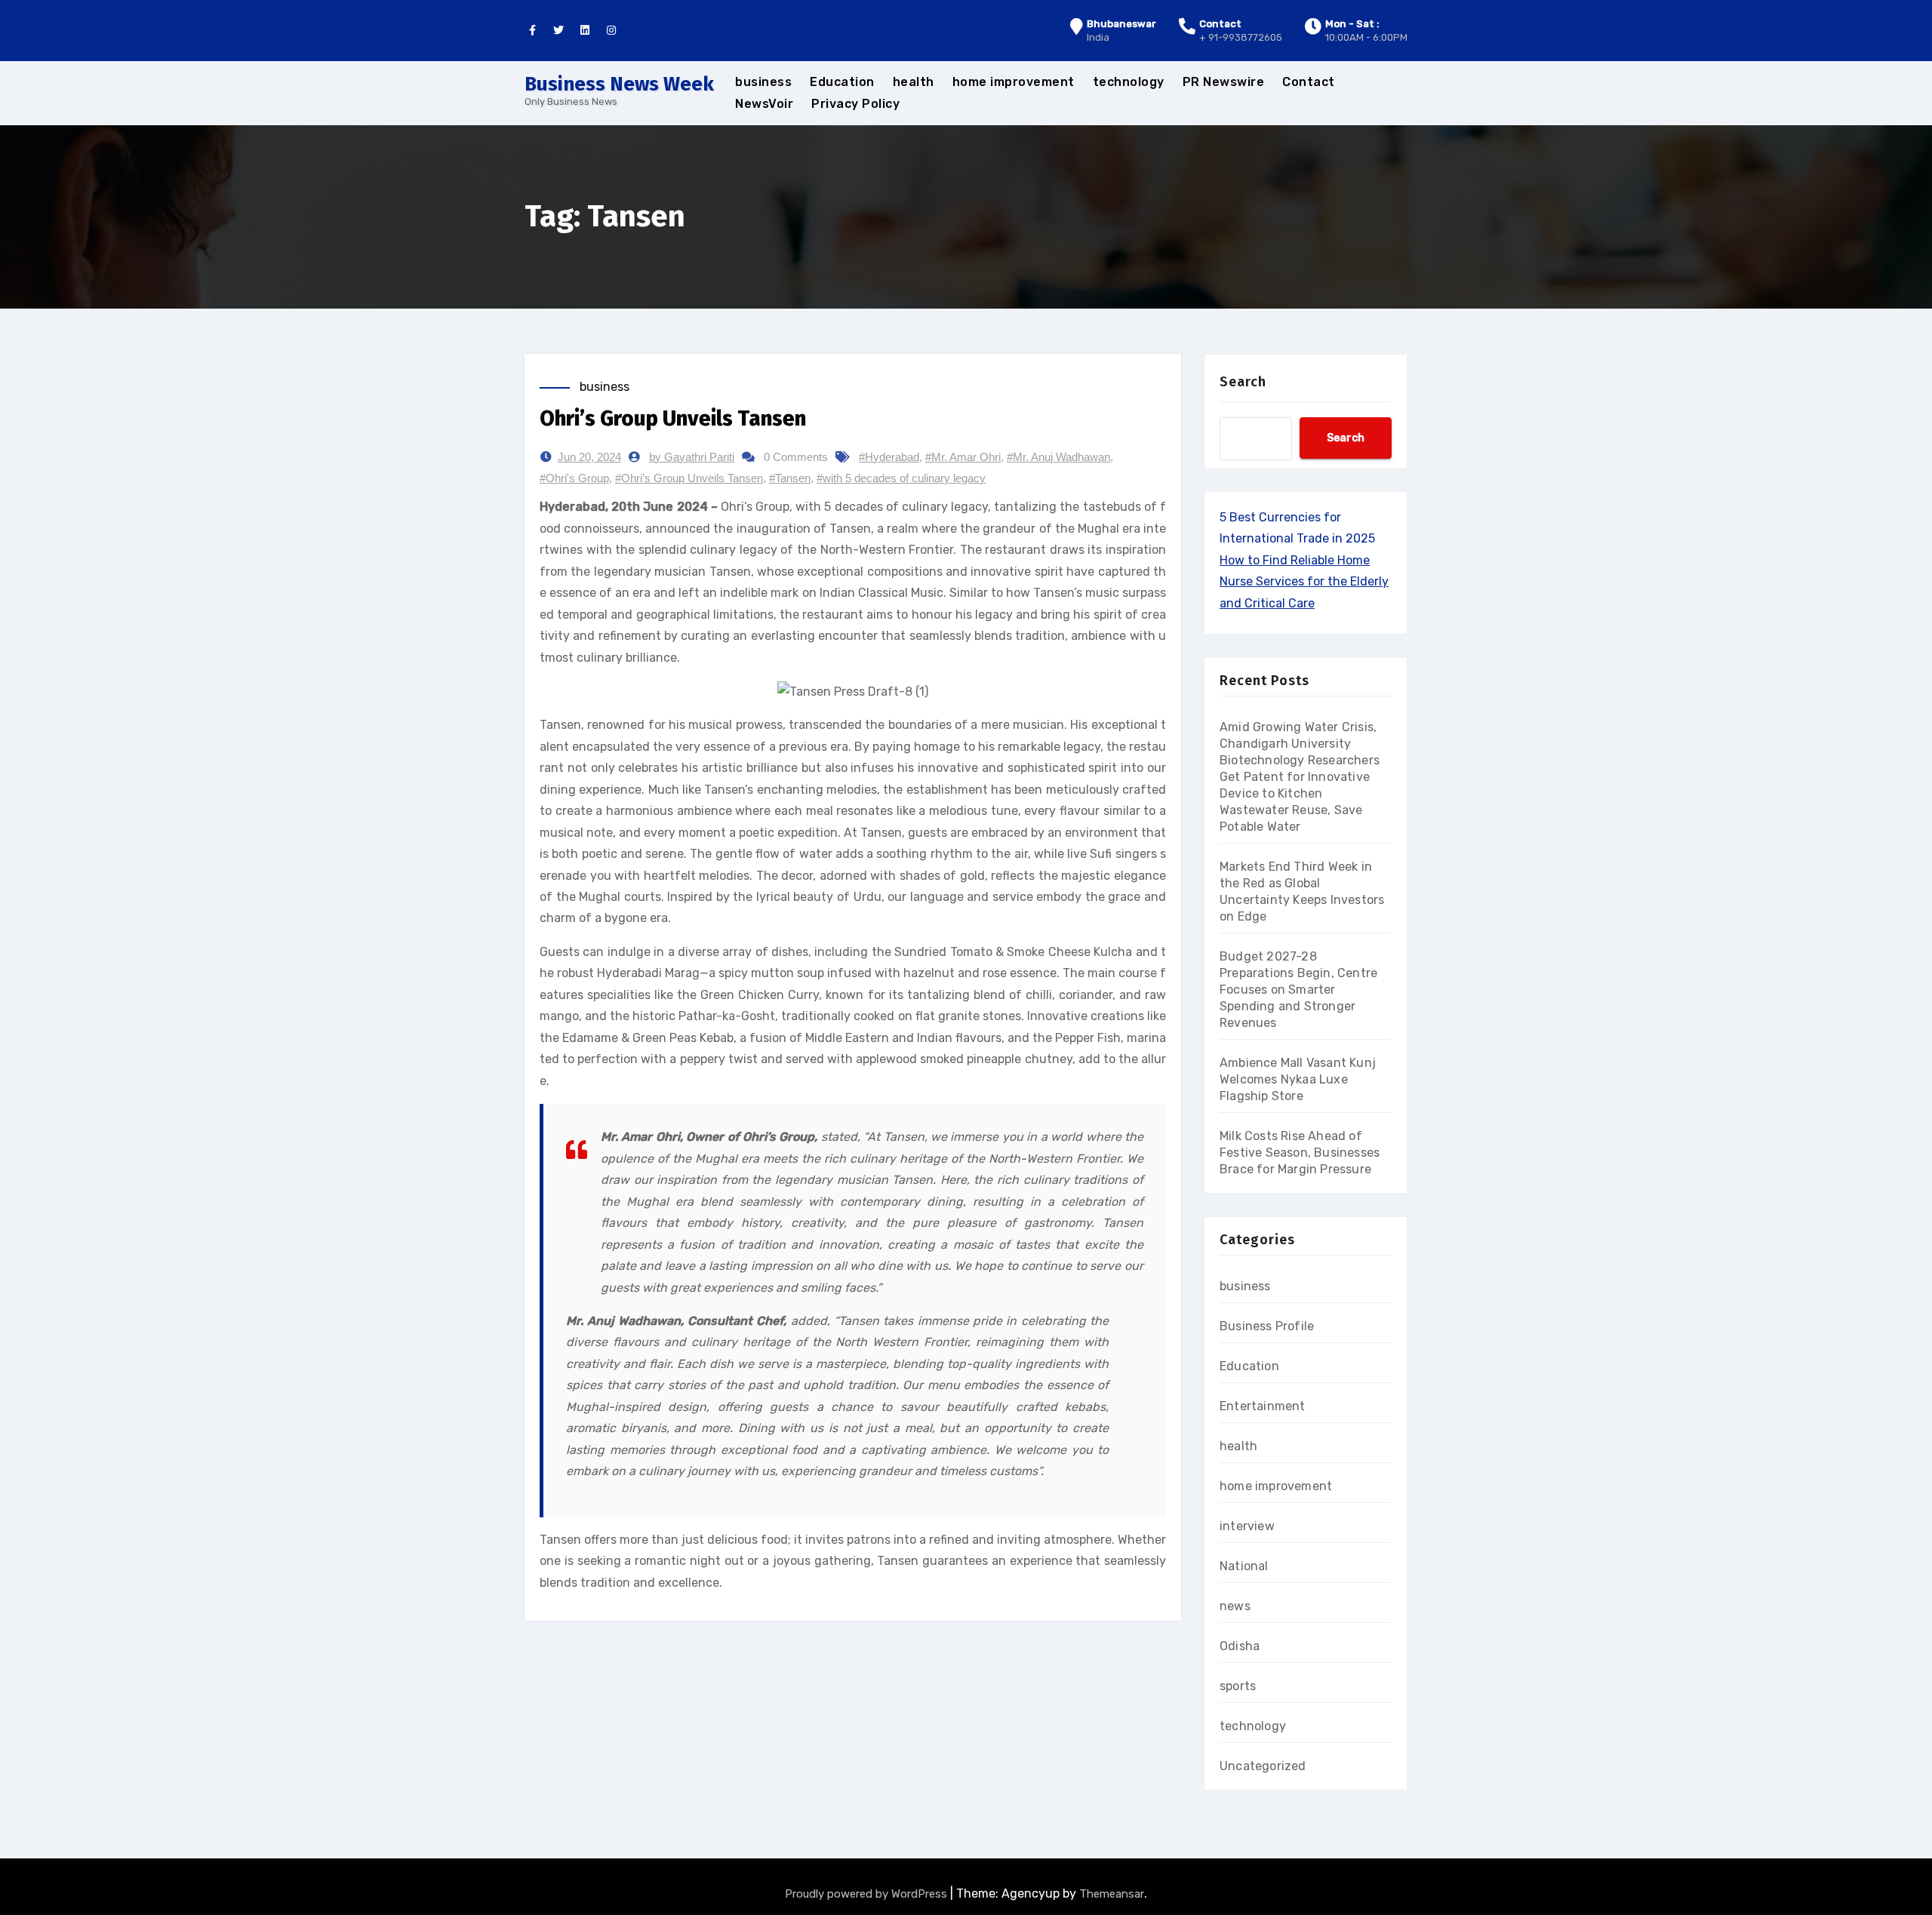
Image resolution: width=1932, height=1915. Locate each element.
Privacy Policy (855, 104)
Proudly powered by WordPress (868, 1894)
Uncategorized (1263, 1766)
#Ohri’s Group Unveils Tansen (689, 478)
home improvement (1014, 82)
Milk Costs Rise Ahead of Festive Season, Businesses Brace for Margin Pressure (1300, 1153)
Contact (1309, 82)
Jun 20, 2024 (589, 457)
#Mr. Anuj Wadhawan (1058, 457)
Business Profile (1267, 1326)
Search (1243, 382)
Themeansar (1112, 1894)
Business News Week (619, 84)
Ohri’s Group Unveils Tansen (673, 418)
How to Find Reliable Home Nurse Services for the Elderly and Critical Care (1304, 582)
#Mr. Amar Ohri (963, 457)
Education (842, 82)
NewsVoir (764, 104)
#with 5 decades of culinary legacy (901, 478)
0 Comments (796, 457)
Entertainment (1263, 1406)
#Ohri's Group (574, 478)
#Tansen (790, 478)
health (914, 82)
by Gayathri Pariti (692, 457)
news (1235, 1606)
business (763, 82)
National (1244, 1566)
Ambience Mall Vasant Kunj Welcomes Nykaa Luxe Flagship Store (1298, 1079)
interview (1247, 1526)
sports (1238, 1686)
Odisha (1240, 1646)
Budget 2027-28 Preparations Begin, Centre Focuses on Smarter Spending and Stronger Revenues (1298, 990)
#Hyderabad (889, 457)
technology (1129, 82)
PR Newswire (1224, 82)
